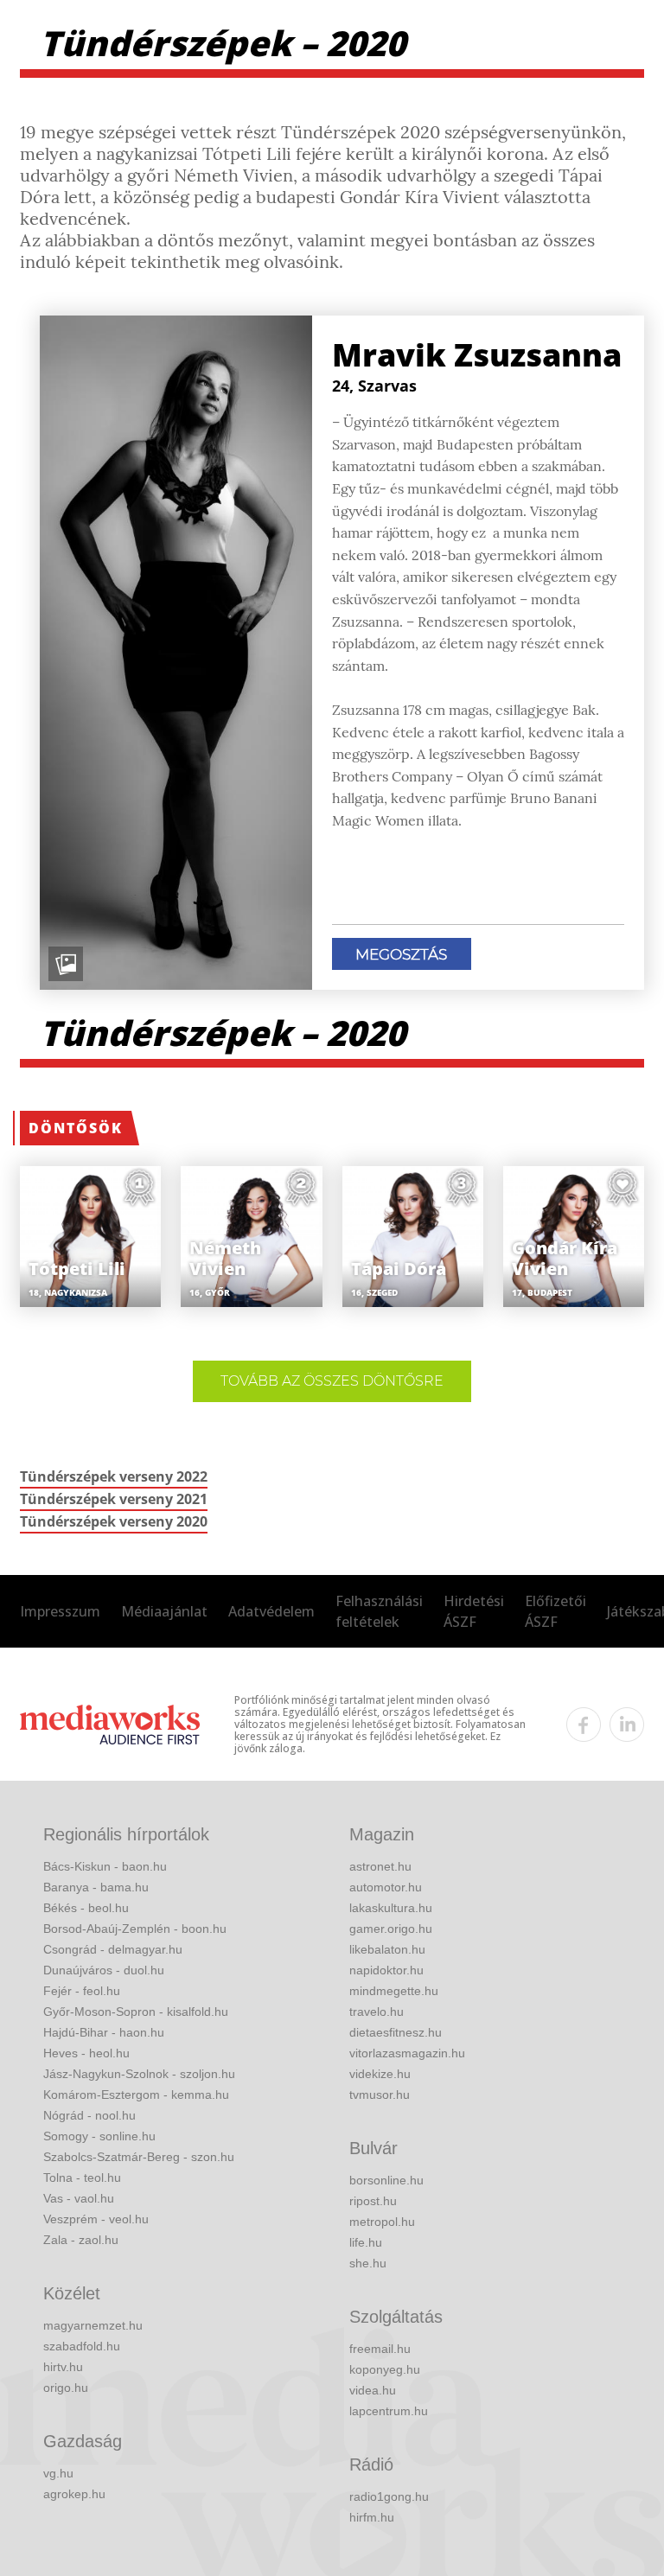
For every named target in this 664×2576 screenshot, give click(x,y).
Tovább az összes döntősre (332, 1381)
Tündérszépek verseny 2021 (114, 1499)
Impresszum (60, 1611)
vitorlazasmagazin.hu (407, 2053)
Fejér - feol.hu (82, 1991)
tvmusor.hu (380, 2095)
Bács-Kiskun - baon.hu (105, 1866)
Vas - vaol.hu (79, 2198)
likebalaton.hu (387, 1949)
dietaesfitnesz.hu (396, 2032)
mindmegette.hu (394, 1991)
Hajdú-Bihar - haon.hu (104, 2032)
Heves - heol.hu (86, 2053)
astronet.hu (380, 1866)
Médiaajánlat (164, 1611)
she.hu (368, 2263)
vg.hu (58, 2473)
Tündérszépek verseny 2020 (114, 1521)
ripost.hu (373, 2201)
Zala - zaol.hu (81, 2240)
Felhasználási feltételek (379, 1611)
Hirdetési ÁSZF (474, 1611)
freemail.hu (380, 2349)
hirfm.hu (372, 2517)
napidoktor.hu (386, 1970)
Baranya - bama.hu (96, 1887)
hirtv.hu (63, 2367)
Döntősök (76, 1128)
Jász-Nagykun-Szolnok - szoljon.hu (139, 2074)
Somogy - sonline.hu (99, 2136)
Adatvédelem (271, 1611)
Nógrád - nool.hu (89, 2115)
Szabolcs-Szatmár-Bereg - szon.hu (139, 2157)
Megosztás (401, 954)
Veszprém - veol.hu (96, 2219)
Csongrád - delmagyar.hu (113, 1949)
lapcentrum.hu (389, 2411)
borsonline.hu (386, 2180)
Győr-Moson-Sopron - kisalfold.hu (136, 2012)
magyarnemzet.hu (93, 2325)
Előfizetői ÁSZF (555, 1611)
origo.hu (66, 2388)
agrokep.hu (74, 2494)
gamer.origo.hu (391, 1929)
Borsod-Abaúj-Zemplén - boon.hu (135, 1929)
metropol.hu (382, 2222)
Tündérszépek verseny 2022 (114, 1476)
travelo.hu (377, 2012)
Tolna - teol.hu (82, 2177)
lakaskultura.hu (391, 1908)
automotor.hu (386, 1887)
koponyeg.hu (385, 2369)
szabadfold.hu (82, 2346)
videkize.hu (380, 2074)
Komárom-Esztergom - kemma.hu (136, 2095)
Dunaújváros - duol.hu (104, 1970)
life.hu (366, 2242)
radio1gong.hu (389, 2496)
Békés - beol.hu (86, 1908)
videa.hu (373, 2390)
